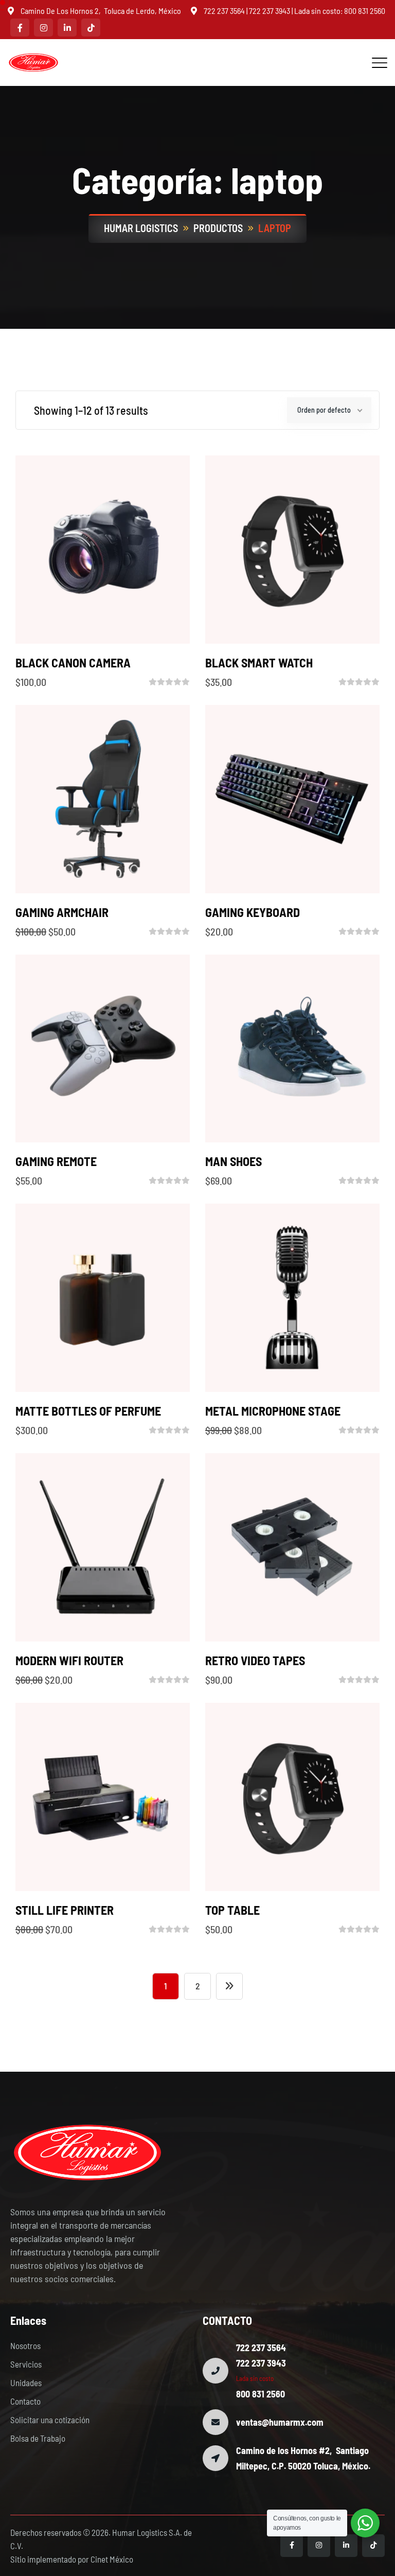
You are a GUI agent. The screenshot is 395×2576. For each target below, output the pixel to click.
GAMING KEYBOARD (253, 912)
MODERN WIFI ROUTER (69, 1660)
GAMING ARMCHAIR (62, 912)
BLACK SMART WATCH (259, 663)
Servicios (26, 2364)
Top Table (232, 1910)
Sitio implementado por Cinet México (72, 2559)
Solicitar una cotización (50, 2420)
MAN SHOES (234, 1161)
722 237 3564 (224, 11)
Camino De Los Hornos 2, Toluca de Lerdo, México (101, 11)
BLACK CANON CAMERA (73, 663)
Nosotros (25, 2345)
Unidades (26, 2383)
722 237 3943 (270, 11)
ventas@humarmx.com (280, 2422)
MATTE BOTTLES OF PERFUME (88, 1411)
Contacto (25, 2401)
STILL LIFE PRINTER (65, 1910)
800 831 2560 (365, 11)
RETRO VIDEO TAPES (255, 1660)
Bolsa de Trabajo (38, 2438)
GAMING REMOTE (56, 1161)
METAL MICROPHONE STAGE (273, 1411)
